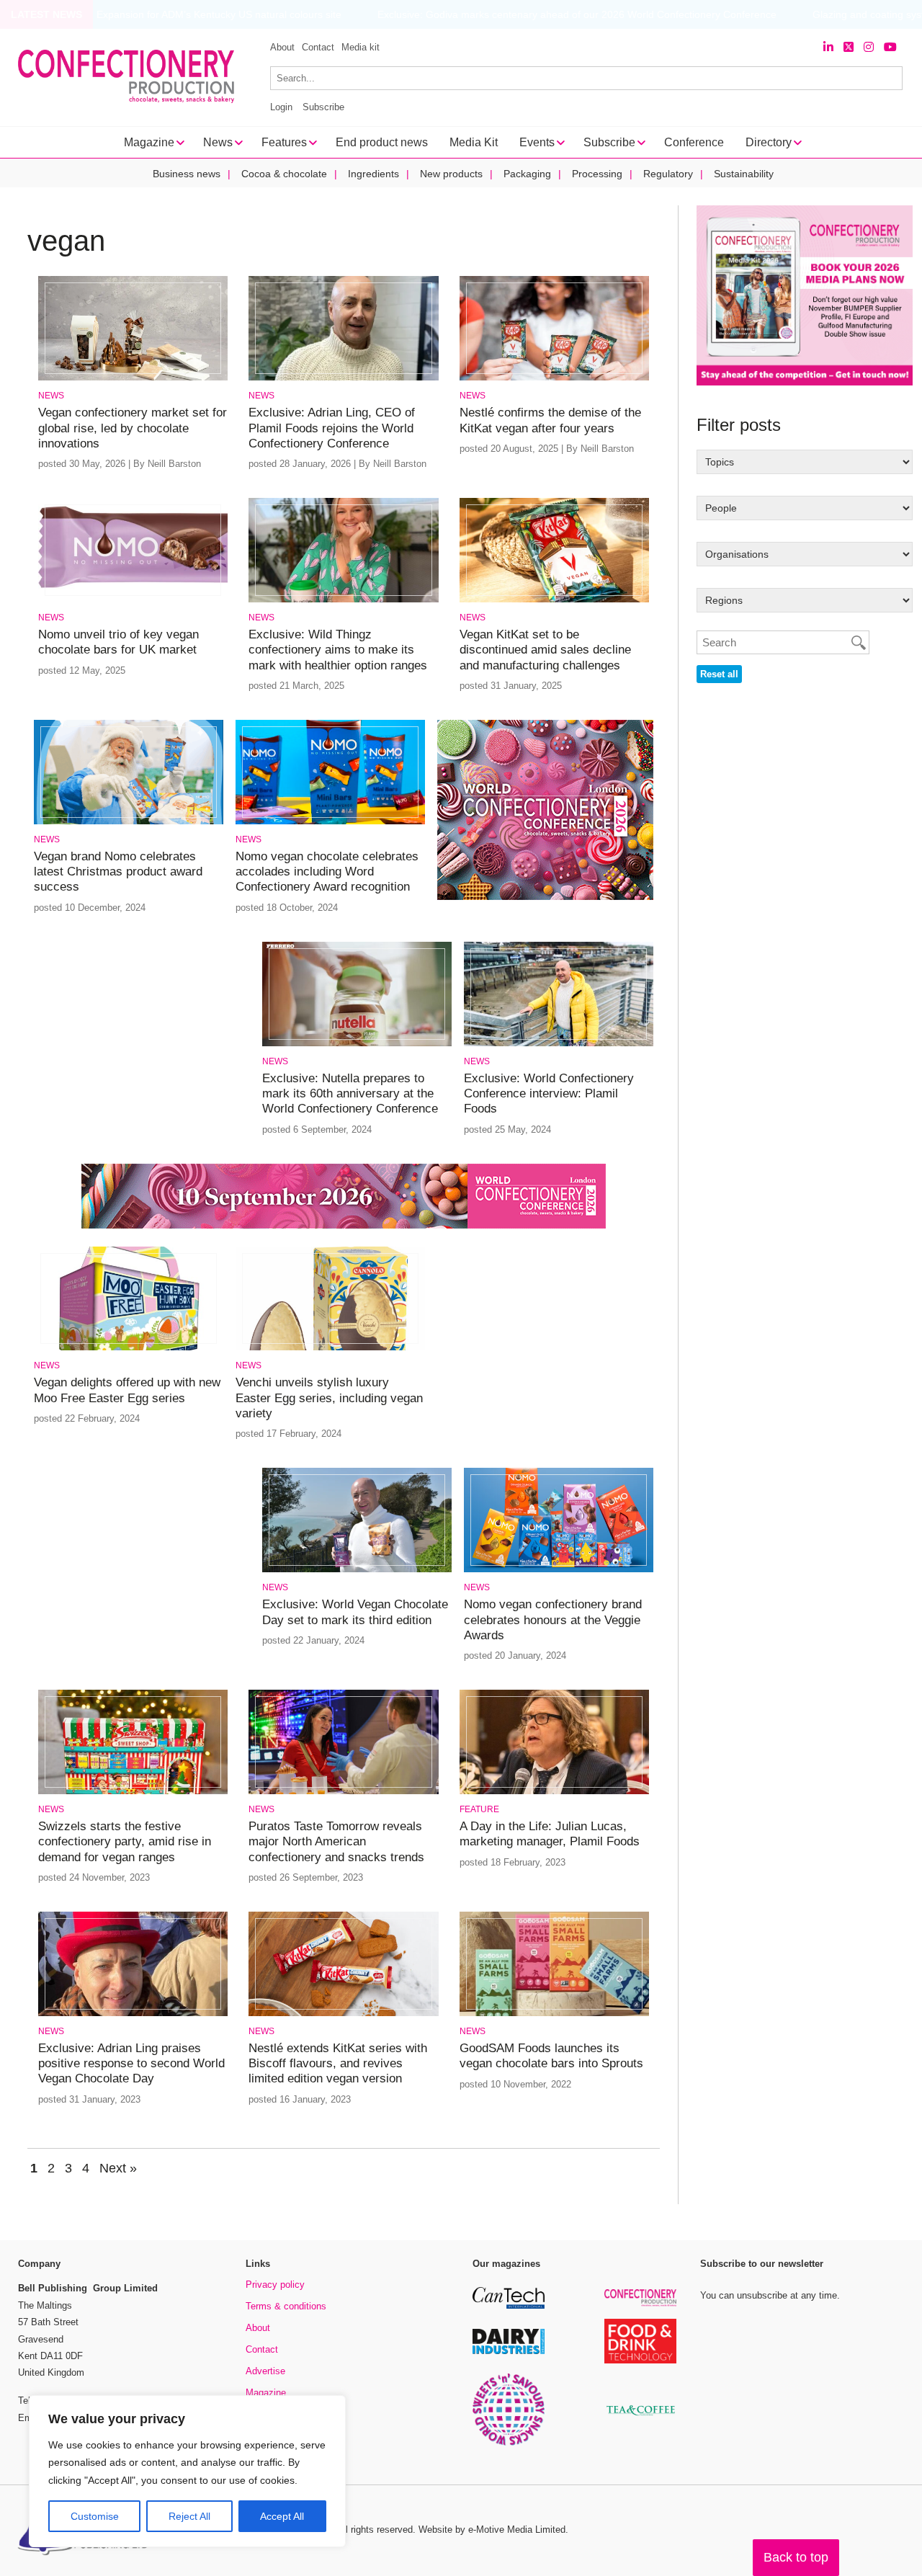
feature (479, 1809)
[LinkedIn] (828, 47)
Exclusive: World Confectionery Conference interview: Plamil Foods (549, 1094)
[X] (849, 47)
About (282, 47)
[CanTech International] (509, 2306)
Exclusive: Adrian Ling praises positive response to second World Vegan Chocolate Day (131, 2064)
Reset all (719, 674)
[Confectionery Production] (640, 2304)
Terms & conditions (286, 2306)
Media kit (361, 47)
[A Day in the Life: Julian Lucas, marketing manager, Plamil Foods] (554, 1792)
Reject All (189, 2516)
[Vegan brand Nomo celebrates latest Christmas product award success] (129, 822)
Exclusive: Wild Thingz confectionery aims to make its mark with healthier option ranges (338, 650)
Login (281, 107)
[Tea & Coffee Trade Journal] (640, 2418)
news (51, 396)
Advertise (265, 2371)
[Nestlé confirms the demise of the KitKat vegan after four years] (554, 378)
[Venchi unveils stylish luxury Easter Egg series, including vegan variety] (330, 1348)
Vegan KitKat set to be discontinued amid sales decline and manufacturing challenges (545, 650)
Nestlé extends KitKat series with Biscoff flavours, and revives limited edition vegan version (338, 2064)
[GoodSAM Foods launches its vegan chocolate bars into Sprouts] (554, 2014)
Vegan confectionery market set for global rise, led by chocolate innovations (133, 428)
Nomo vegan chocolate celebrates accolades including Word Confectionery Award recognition (327, 872)
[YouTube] (890, 47)
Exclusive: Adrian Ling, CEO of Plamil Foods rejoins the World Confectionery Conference (332, 428)
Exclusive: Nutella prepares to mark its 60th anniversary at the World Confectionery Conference (350, 1094)
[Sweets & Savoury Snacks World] (509, 2443)
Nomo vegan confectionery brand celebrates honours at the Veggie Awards (553, 1620)
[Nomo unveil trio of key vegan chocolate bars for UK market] (133, 600)
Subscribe (323, 107)
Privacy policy (275, 2285)
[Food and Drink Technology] (640, 2361)
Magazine (266, 2393)
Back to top (796, 2557)
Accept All (282, 2516)
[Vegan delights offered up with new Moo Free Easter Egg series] (129, 1348)
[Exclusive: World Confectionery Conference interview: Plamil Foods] (559, 1044)
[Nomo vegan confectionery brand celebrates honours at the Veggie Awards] (559, 1570)
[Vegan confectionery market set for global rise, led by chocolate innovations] (133, 378)
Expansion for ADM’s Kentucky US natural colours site (186, 15)
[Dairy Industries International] (509, 2352)
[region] (187, 2472)
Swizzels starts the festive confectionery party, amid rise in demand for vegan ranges (125, 1842)
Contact (318, 47)
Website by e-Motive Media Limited (492, 2530)
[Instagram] (869, 47)
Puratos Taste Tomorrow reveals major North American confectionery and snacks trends (336, 1842)
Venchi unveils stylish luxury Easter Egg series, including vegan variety (329, 1398)
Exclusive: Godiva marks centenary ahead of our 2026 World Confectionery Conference (544, 15)
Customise (95, 2516)
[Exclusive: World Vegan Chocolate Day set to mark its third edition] (357, 1570)
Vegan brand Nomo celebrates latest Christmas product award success (118, 872)
